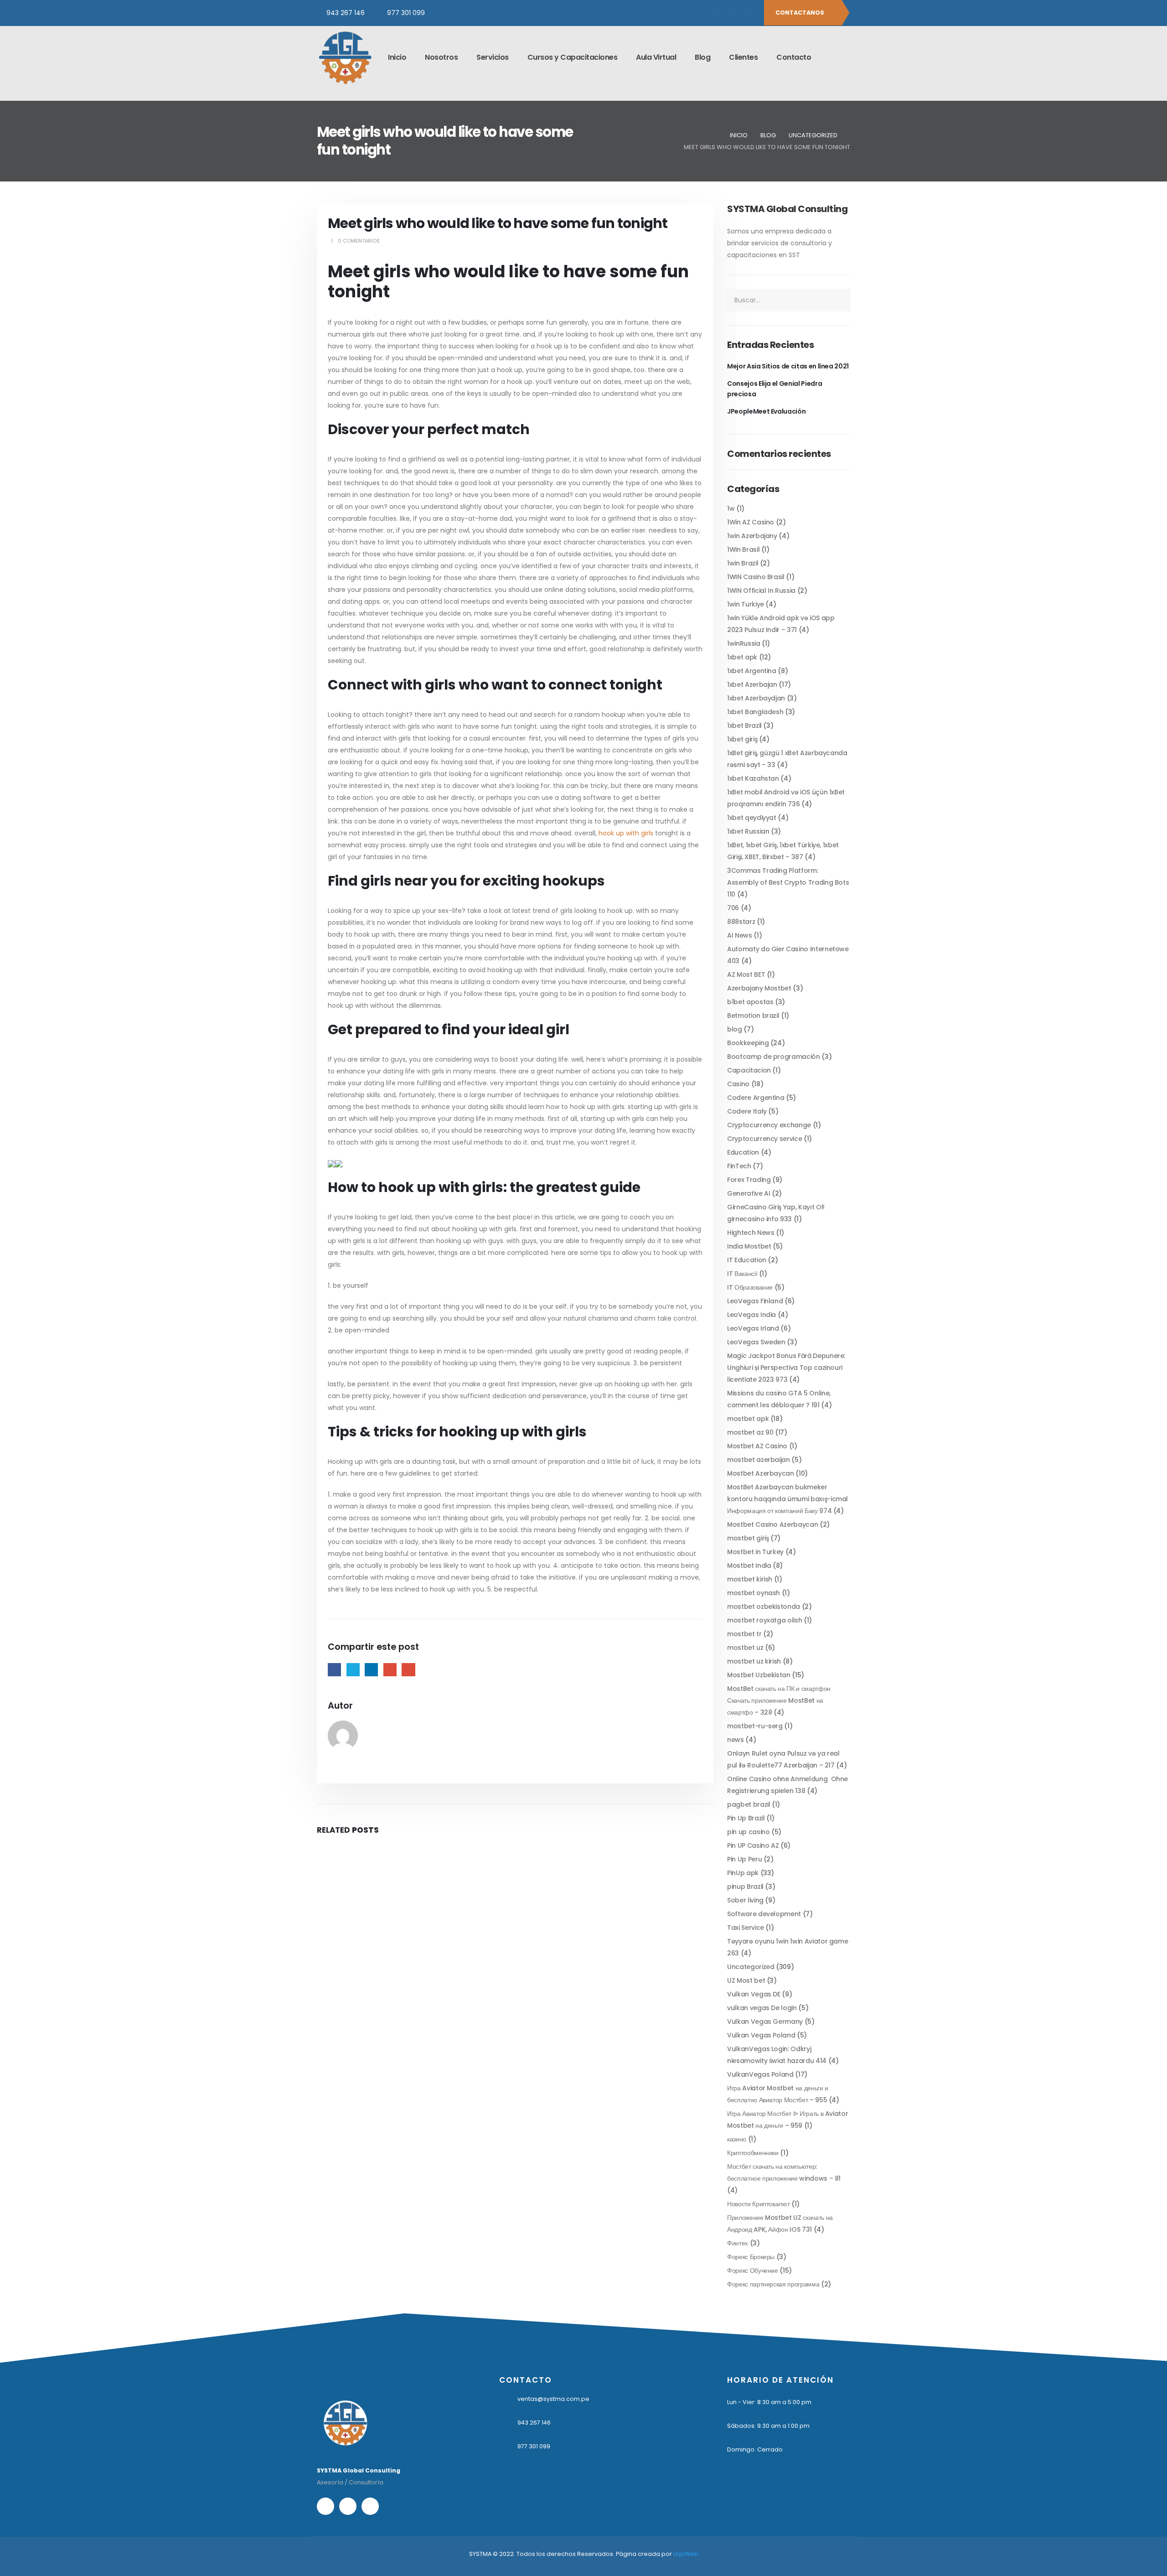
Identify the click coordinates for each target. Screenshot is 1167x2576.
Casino (738, 1084)
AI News (740, 935)
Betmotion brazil (753, 1016)
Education (743, 1152)
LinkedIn (371, 1670)
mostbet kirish (750, 1579)
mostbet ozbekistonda (764, 1607)
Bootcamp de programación (774, 1057)
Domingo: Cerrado (755, 2449)
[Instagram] (735, 13)
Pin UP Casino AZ (753, 1845)
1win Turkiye (746, 604)
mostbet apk (748, 1419)
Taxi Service (746, 1928)
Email (408, 1670)
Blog (702, 57)
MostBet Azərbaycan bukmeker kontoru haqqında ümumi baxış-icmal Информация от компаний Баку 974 (787, 1499)
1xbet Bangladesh (755, 712)
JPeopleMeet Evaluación (766, 411)
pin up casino (748, 1832)
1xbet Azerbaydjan (756, 698)
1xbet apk (742, 657)
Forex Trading (749, 1180)
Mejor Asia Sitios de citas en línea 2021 (788, 366)
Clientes (743, 57)
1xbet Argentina (752, 671)
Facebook (334, 1670)
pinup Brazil (745, 1887)
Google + (390, 1670)
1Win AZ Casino (751, 522)
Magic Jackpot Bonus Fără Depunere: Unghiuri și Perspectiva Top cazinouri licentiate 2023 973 (786, 1368)
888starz (741, 922)
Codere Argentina (756, 1098)
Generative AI (749, 1193)
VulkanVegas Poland (760, 2074)
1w (731, 508)
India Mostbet (749, 1246)
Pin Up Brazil (746, 1818)
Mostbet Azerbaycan (761, 1473)
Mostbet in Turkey (755, 1552)
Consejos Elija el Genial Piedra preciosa (775, 389)
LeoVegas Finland (755, 1301)
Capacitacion (749, 1070)
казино (737, 2139)
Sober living (745, 1900)
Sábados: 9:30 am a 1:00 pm (768, 2426)
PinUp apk (743, 1873)
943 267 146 (346, 13)
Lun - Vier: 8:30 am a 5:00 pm (769, 2402)
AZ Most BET (746, 974)
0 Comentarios (359, 241)
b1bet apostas (750, 1002)
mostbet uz (745, 1648)
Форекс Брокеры (751, 2257)
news (736, 1740)
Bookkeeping (748, 1043)
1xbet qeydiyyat (752, 818)
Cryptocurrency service (764, 1139)
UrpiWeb (686, 2554)
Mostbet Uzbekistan (759, 1675)
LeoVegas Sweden (756, 1342)
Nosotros (441, 57)
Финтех (738, 2243)
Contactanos (800, 13)
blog (735, 1029)
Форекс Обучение (753, 2270)
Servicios (493, 57)
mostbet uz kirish (754, 1661)
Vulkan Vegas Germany (765, 2021)
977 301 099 (406, 13)
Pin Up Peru (744, 1859)
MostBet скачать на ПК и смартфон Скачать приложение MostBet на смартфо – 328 (779, 1700)
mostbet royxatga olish (764, 1620)
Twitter (353, 1670)
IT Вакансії (742, 1274)
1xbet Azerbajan (752, 684)
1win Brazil (743, 563)
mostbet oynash (754, 1593)
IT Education (747, 1260)
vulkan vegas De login (762, 2008)
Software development (764, 1914)
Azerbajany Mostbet (759, 988)
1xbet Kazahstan (753, 778)
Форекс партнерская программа (773, 2284)
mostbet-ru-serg (755, 1726)
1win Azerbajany (752, 536)
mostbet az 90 (750, 1432)
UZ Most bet (746, 1980)
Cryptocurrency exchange (769, 1125)
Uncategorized (751, 1967)
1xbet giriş (742, 739)
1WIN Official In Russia (761, 591)
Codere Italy (747, 1111)
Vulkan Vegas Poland (761, 2035)
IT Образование (750, 1287)
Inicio (397, 57)
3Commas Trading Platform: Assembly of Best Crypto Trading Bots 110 (788, 882)
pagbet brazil (749, 1804)
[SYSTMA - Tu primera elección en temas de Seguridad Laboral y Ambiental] (345, 57)
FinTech (739, 1166)
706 (733, 908)
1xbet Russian (748, 831)
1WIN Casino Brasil (756, 577)
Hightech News (751, 1233)
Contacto (794, 57)
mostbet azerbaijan (759, 1460)
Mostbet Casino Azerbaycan (772, 1524)
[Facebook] (720, 13)
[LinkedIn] (751, 13)
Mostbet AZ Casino (757, 1446)
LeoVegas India (751, 1315)
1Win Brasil (743, 549)
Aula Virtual (656, 57)
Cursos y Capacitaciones (573, 57)
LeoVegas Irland (753, 1328)
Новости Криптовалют (758, 2204)
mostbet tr (744, 1634)
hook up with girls (626, 833)
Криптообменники (753, 2153)
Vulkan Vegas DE (754, 1994)
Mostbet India (749, 1565)
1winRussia (744, 643)
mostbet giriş (748, 1538)
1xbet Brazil (744, 726)
